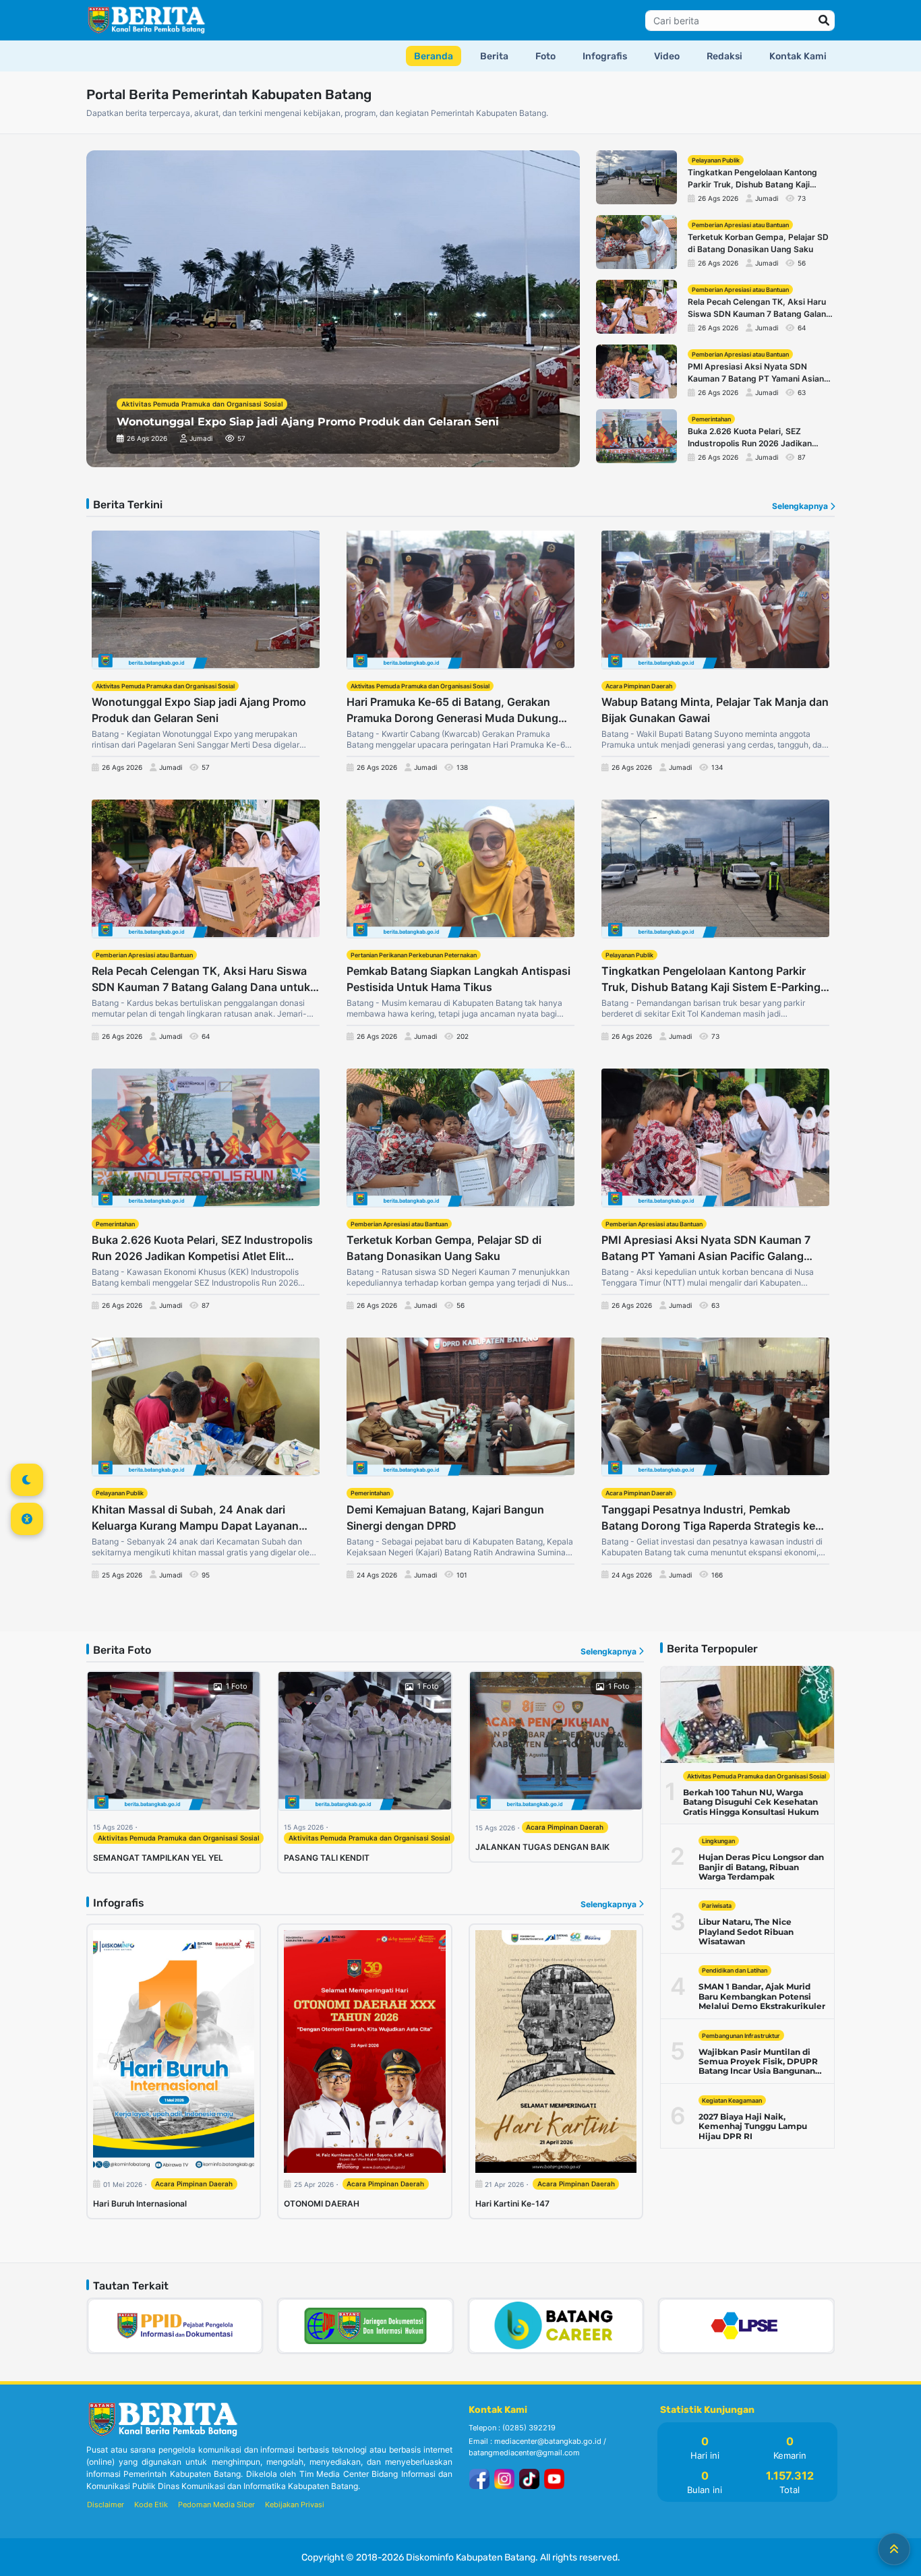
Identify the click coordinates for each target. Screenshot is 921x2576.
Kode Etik (151, 2505)
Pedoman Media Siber (216, 2505)
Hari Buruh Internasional (140, 2204)
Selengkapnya (801, 506)
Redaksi (724, 56)
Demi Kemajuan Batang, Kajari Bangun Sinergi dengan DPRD (445, 1518)
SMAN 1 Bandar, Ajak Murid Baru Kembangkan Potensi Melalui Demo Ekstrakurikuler (762, 1997)
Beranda (434, 56)
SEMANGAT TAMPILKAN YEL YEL (158, 1858)
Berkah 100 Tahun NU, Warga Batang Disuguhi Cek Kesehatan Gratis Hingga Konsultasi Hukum (751, 1802)
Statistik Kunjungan (707, 2410)
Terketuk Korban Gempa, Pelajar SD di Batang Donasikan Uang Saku (444, 1248)
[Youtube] (554, 2478)
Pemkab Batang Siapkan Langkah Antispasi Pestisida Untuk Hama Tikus (458, 979)
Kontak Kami (798, 56)
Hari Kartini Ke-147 (512, 2204)
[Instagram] (506, 2478)
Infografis (605, 56)
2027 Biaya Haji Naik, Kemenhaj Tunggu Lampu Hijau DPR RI (753, 2127)
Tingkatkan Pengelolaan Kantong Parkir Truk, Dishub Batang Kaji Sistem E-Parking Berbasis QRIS (711, 980)
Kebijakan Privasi (295, 2505)
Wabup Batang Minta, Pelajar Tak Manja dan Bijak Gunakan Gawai (715, 710)
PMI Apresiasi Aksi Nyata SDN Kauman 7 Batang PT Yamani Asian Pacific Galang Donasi (706, 1249)
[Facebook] (481, 2478)
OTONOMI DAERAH (322, 2204)
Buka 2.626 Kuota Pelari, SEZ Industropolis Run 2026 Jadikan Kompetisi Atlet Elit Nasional (202, 1249)
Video (667, 56)
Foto (545, 56)
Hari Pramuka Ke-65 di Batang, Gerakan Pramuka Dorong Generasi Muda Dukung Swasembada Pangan (452, 711)
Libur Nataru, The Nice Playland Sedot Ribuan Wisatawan (746, 1932)
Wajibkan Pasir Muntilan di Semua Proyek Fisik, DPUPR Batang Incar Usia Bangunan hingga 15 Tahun (758, 2062)
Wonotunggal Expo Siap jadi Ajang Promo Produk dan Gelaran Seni (199, 710)
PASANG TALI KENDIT (327, 1858)
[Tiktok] (531, 2478)
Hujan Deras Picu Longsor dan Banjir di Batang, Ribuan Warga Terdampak (761, 1867)
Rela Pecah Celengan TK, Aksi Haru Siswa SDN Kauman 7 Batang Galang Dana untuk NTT (201, 980)
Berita (494, 56)
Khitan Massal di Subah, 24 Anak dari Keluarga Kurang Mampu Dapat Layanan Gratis (195, 1518)
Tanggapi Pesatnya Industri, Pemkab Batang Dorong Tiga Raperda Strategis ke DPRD (708, 1518)
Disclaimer (106, 2505)
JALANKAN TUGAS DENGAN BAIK (542, 1847)
